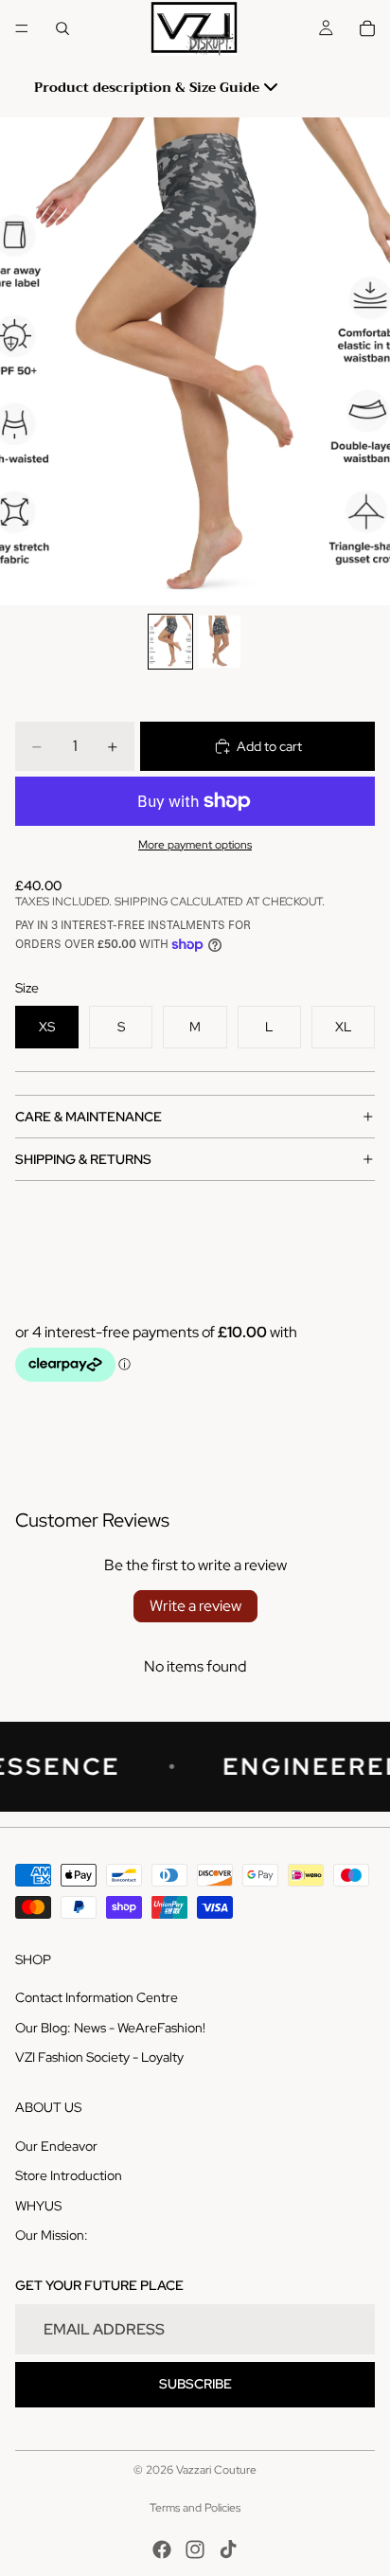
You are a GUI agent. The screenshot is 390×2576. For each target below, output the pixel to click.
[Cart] (367, 28)
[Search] (62, 28)
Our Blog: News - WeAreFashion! (110, 2028)
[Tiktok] (228, 2549)
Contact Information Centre (97, 1997)
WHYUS (38, 2206)
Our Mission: (52, 2235)
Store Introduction (69, 2175)
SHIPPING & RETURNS (83, 1159)
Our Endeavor (56, 2146)
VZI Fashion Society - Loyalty (99, 2057)
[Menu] (22, 28)
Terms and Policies (195, 2508)
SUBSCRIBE (195, 2384)
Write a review (195, 1606)
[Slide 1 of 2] (170, 642)
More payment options (195, 845)
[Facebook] (162, 2549)
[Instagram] (195, 2549)
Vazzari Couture (216, 2470)
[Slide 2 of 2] (220, 642)
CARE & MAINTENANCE (89, 1117)
